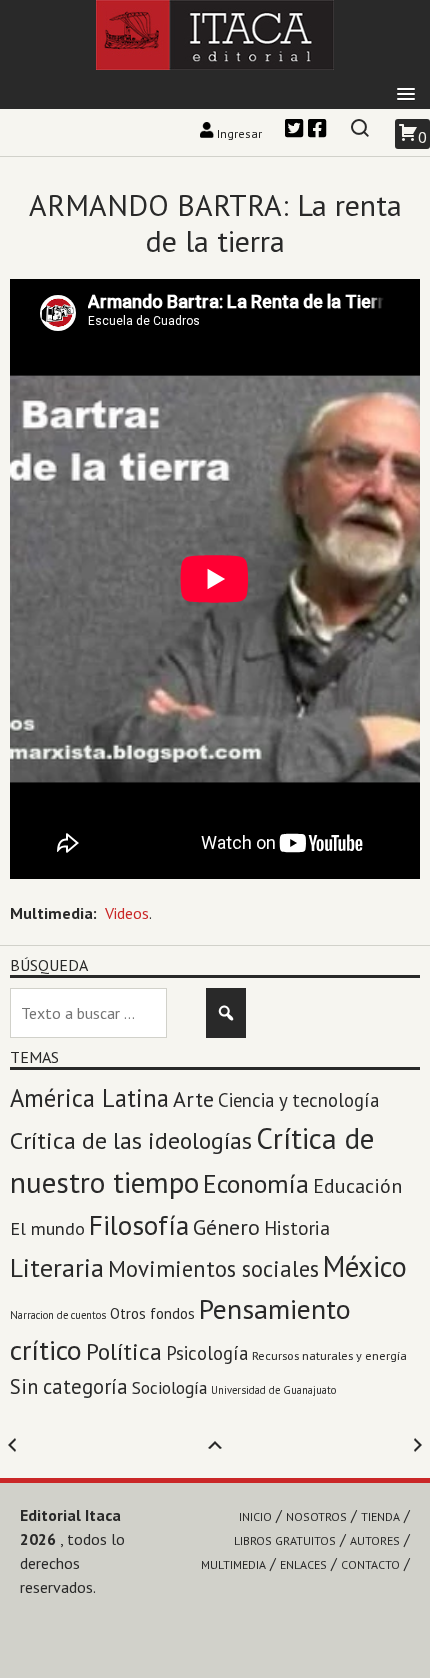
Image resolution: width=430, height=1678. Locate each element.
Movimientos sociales (213, 1268)
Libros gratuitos (285, 1540)
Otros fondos (152, 1313)
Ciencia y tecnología (298, 1100)
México (365, 1266)
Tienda (380, 1516)
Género (226, 1227)
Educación (357, 1186)
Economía (256, 1183)
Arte (193, 1099)
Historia (297, 1227)
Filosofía (139, 1224)
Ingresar (239, 133)
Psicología (207, 1353)
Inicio (255, 1516)
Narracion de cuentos (58, 1315)
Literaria (57, 1267)
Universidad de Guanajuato (273, 1390)
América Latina (89, 1098)
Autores (375, 1540)
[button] (406, 95)
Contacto (370, 1564)
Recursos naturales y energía (329, 1355)
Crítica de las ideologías (131, 1140)
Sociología (169, 1387)
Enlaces (303, 1564)
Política (124, 1351)
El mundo (47, 1228)
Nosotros (316, 1516)
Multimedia (233, 1564)
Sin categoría (69, 1386)
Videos (127, 913)
